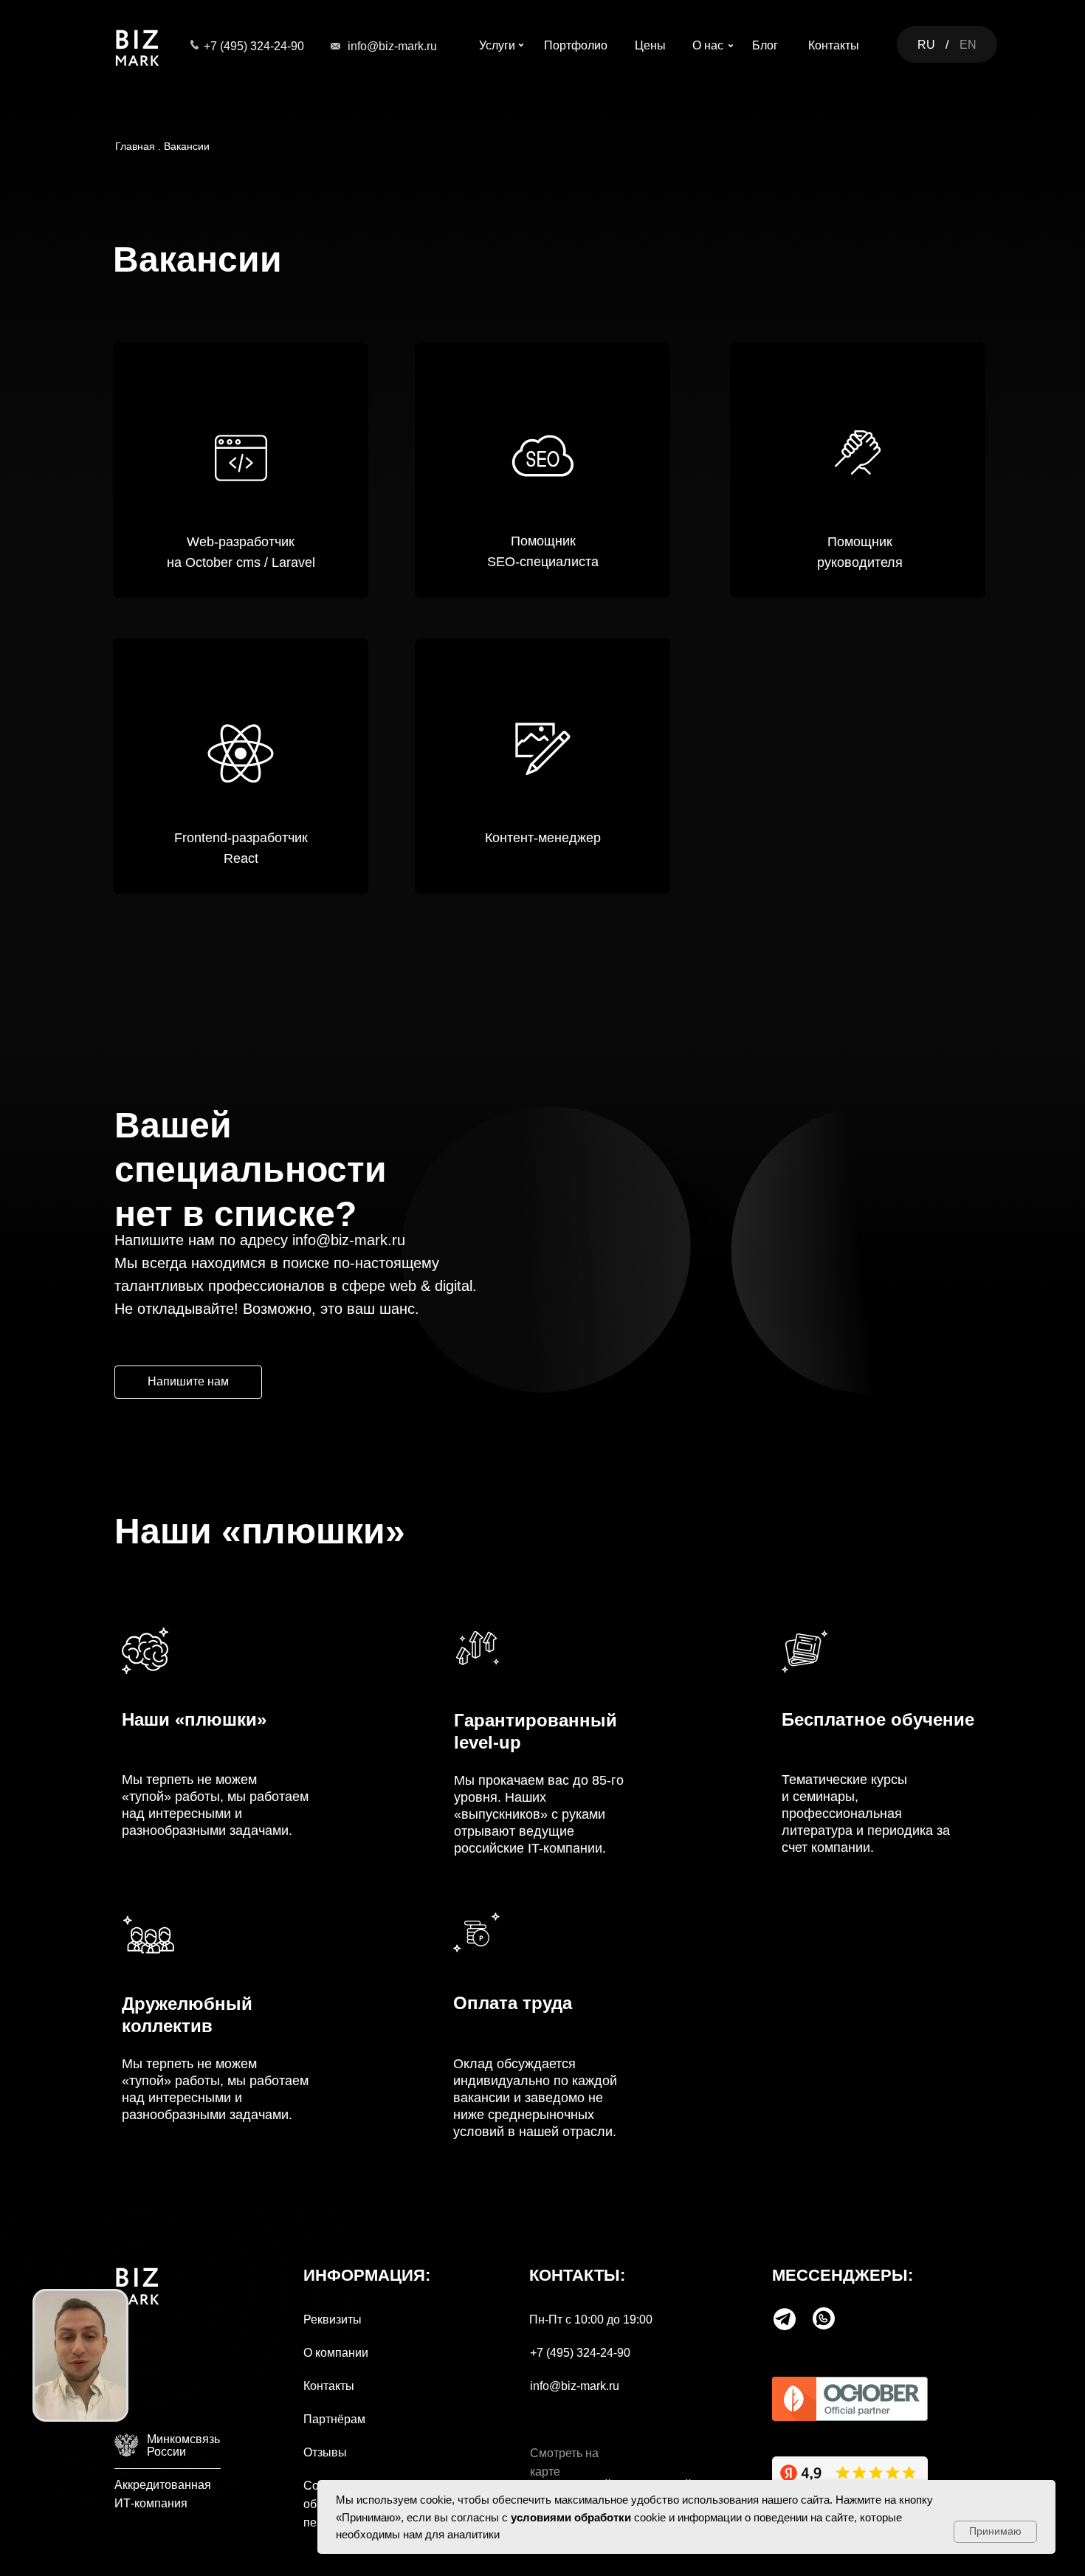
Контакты (329, 2386)
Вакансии (187, 146)
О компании (336, 2353)
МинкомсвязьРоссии (183, 2445)
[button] (188, 1382)
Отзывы (325, 2452)
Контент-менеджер (543, 838)
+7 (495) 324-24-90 (254, 46)
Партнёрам (334, 2419)
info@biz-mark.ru (392, 46)
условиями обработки (571, 2517)
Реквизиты (333, 2320)
